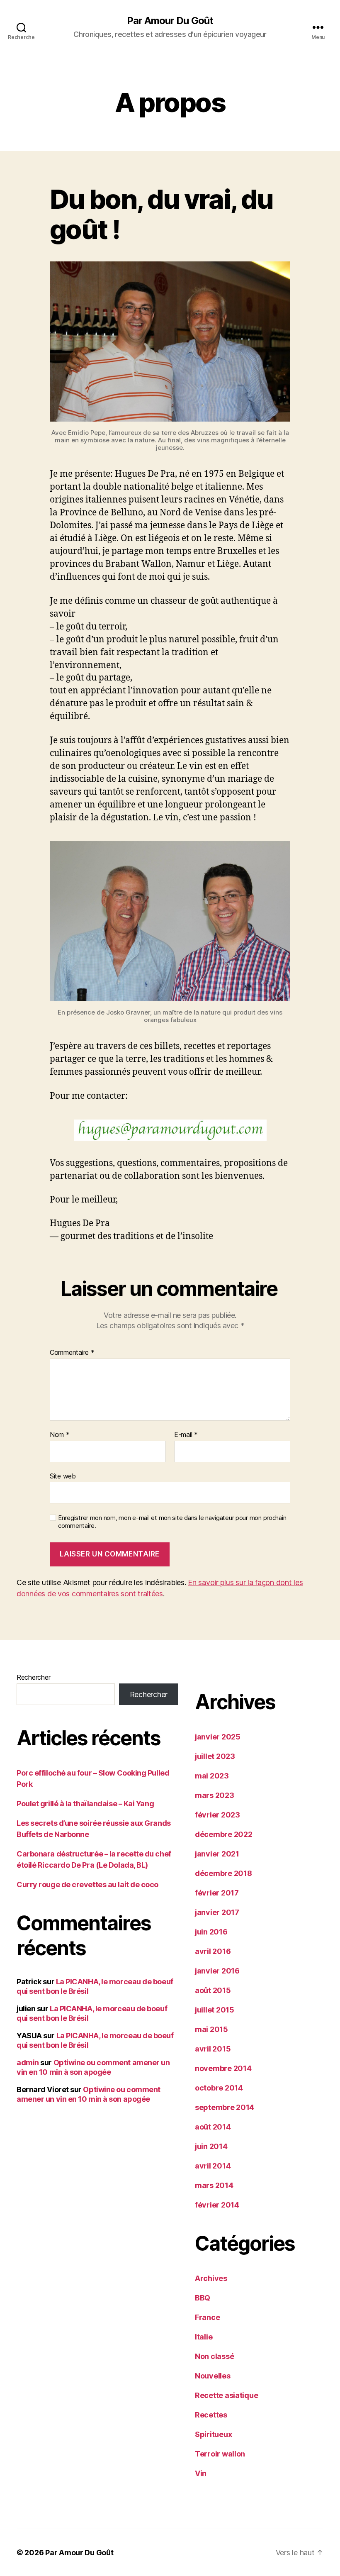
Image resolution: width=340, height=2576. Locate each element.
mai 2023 (212, 1776)
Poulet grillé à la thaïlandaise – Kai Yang (85, 1804)
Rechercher (33, 1677)
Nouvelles (213, 2376)
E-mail (186, 1435)
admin (28, 2063)
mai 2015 (211, 2029)
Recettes (211, 2415)
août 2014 (213, 2127)
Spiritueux (213, 2434)
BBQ (203, 2298)
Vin (201, 2473)
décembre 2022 (224, 1834)
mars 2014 (214, 2185)
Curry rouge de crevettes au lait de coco (87, 1884)
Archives (211, 2278)
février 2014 (217, 2205)
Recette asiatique (226, 2395)
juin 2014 (211, 2146)
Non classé (214, 2356)
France (207, 2317)
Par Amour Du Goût (170, 21)
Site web (63, 1476)
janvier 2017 (217, 1912)
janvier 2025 (218, 1737)
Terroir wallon (220, 2454)
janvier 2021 (217, 1854)
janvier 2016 (217, 1971)
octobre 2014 (219, 2088)
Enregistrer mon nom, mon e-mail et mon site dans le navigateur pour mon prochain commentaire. (172, 1522)
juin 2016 (211, 1932)
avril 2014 (213, 2166)
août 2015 (213, 1990)
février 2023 (217, 1815)
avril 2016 (213, 1951)
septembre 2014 (225, 2107)
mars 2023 (215, 1795)
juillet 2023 (215, 1756)
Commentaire (72, 1353)
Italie (204, 2337)
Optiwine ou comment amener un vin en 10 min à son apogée (93, 2067)
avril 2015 (213, 2049)
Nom (60, 1435)
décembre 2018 (223, 1873)
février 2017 (217, 1893)
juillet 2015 (215, 2010)
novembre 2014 (223, 2068)
